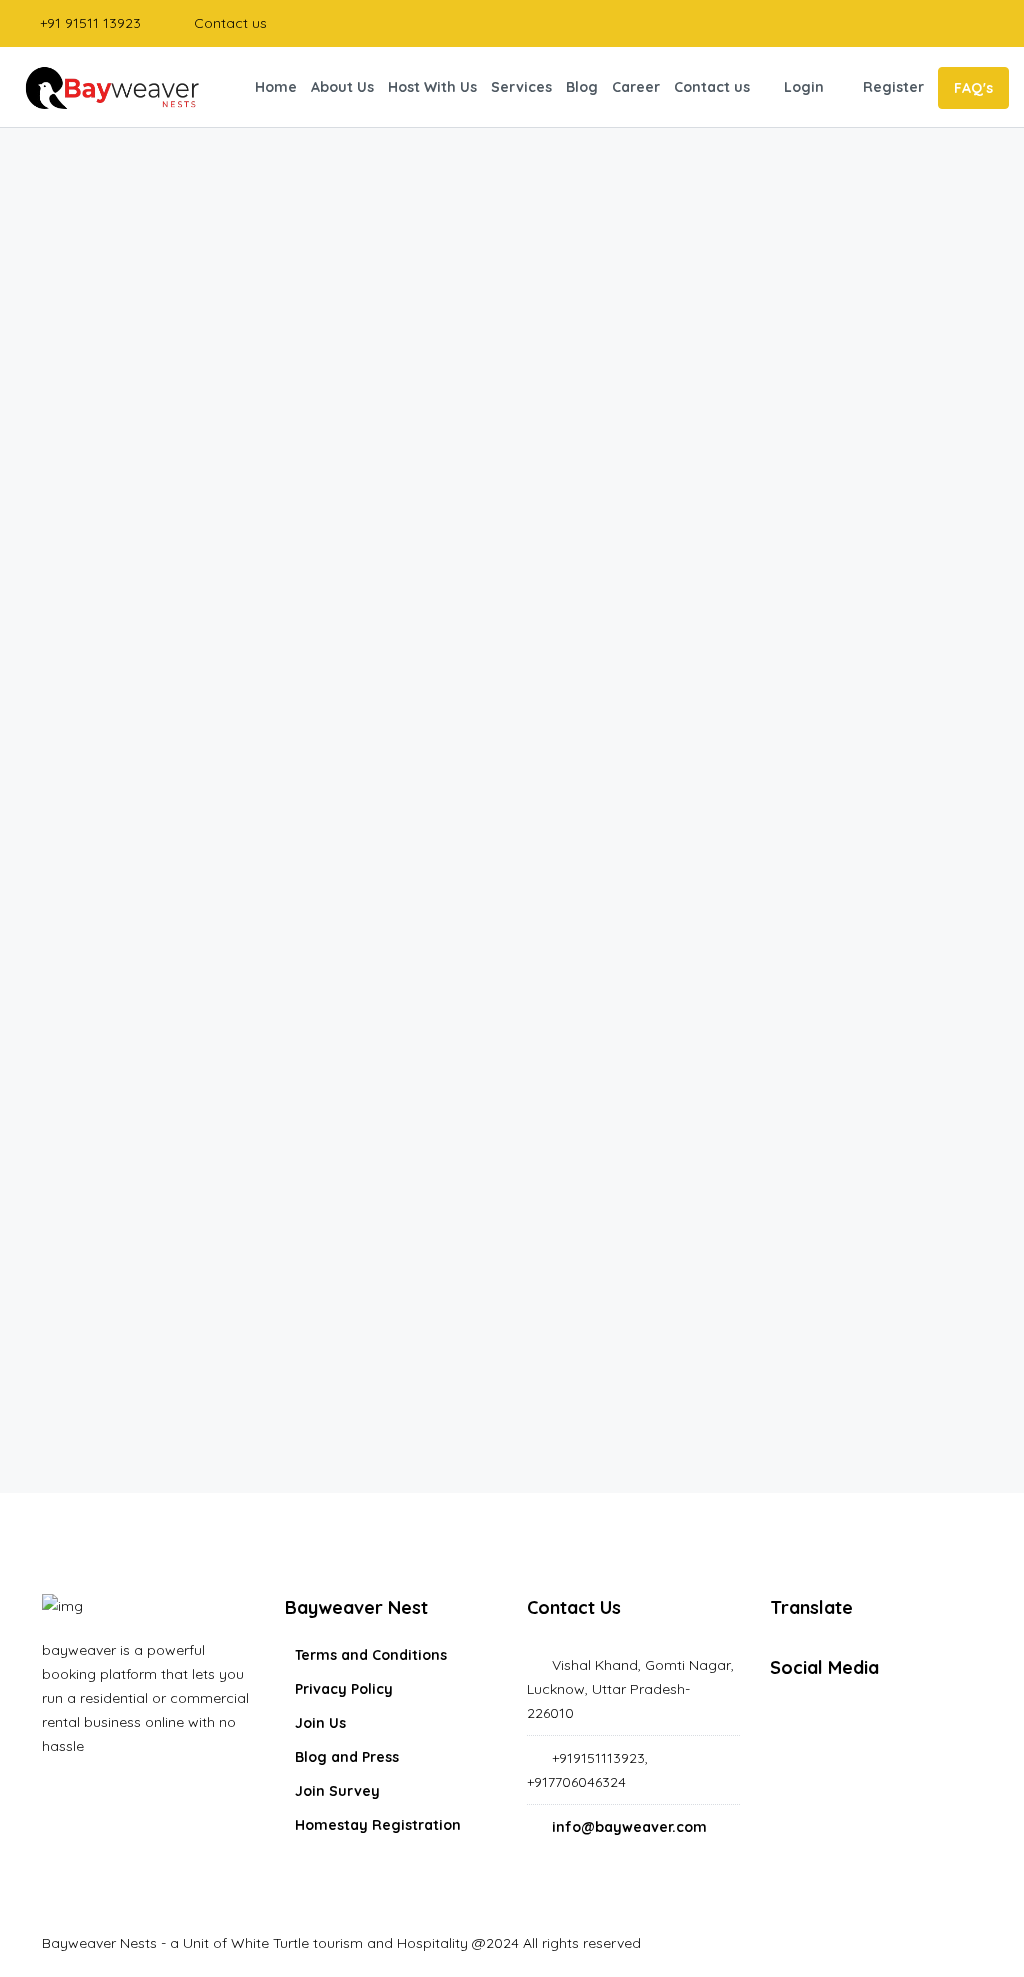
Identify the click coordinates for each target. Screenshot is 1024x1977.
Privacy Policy (344, 1689)
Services (521, 87)
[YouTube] (958, 1725)
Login (804, 87)
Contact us (228, 23)
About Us (342, 87)
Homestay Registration (378, 1825)
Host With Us (432, 87)
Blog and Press (347, 1757)
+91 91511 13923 (88, 23)
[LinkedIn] (903, 1725)
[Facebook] (793, 1725)
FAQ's (973, 88)
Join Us (320, 1723)
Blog (582, 87)
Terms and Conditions (371, 1655)
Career (636, 87)
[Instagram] (848, 1725)
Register (893, 87)
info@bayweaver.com (629, 1827)
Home (276, 87)
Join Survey (337, 1791)
